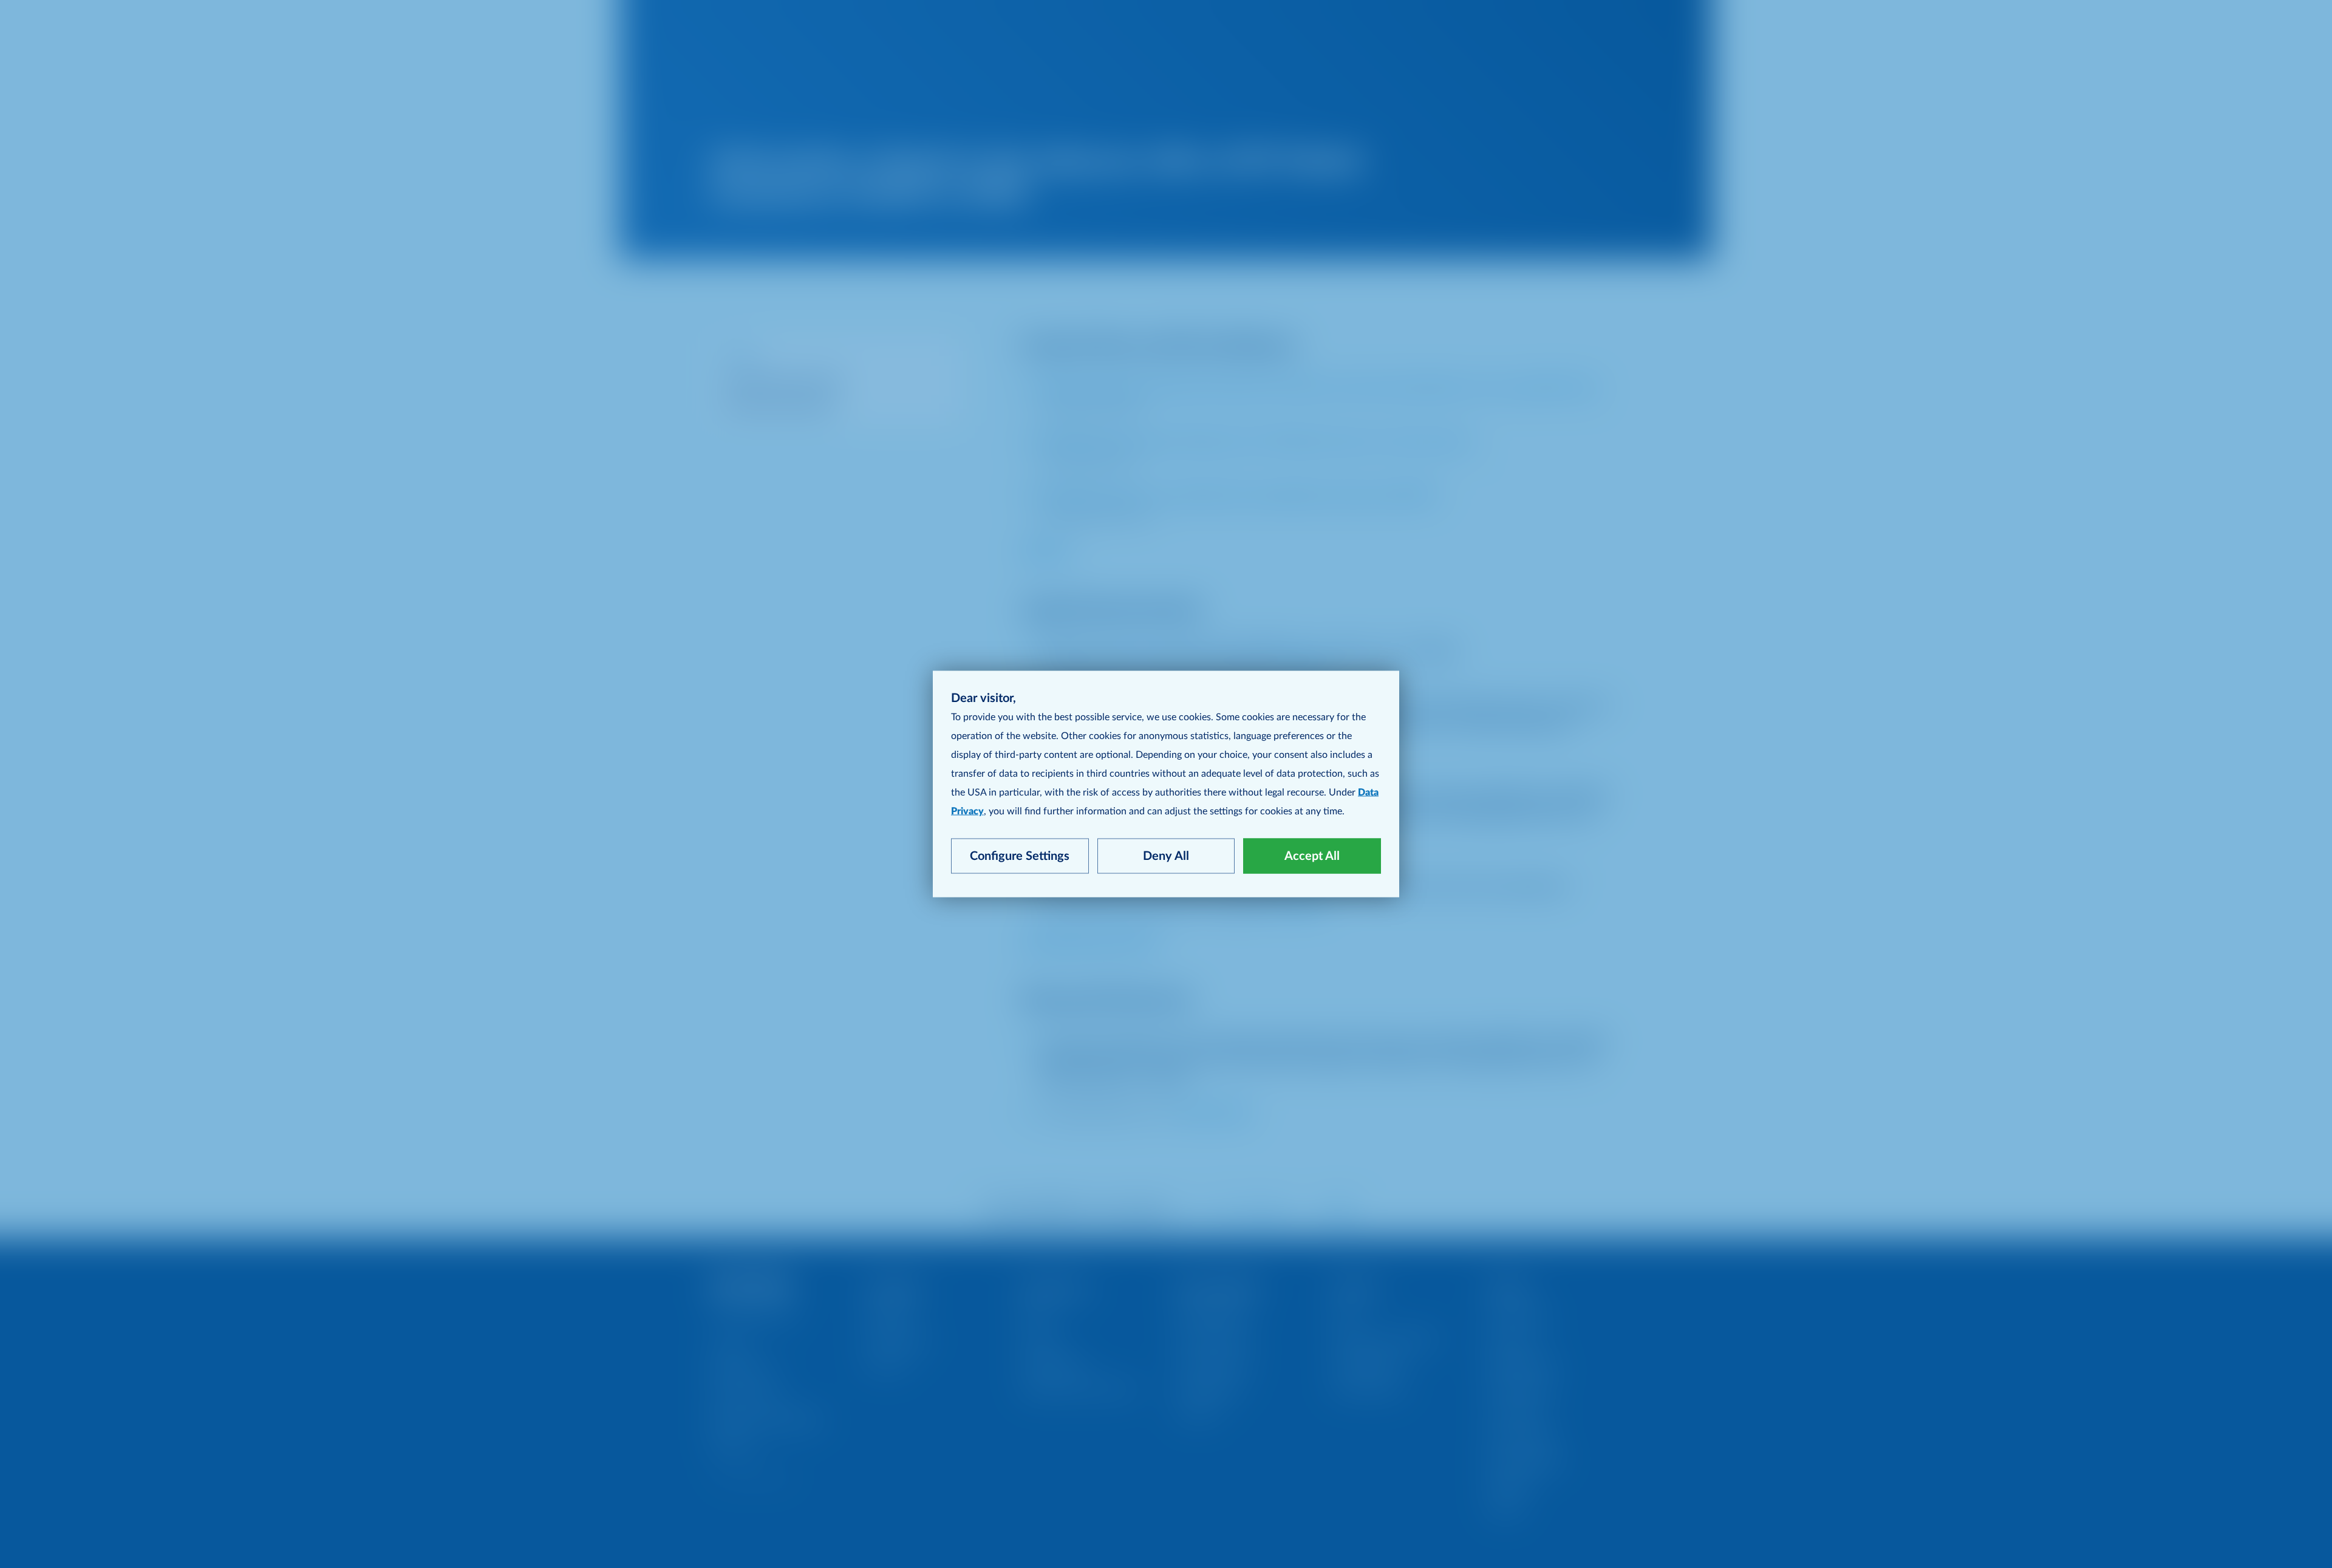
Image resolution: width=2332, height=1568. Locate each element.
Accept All (1312, 856)
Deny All (1166, 856)
